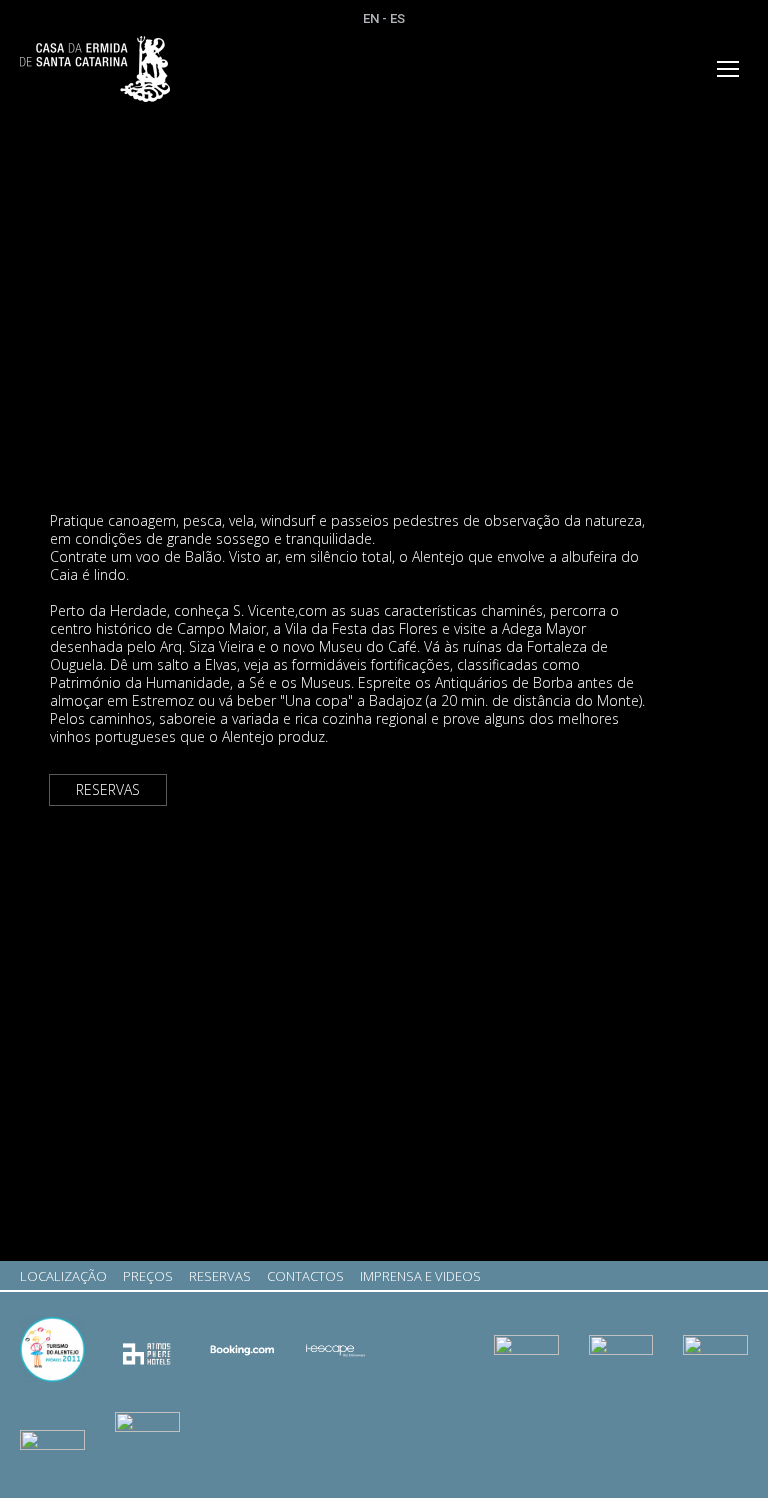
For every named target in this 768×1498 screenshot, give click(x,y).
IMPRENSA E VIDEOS (420, 1276)
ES (397, 18)
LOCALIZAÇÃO (63, 1276)
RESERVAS (108, 789)
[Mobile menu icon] (728, 69)
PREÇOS (148, 1276)
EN (371, 18)
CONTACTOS (305, 1276)
